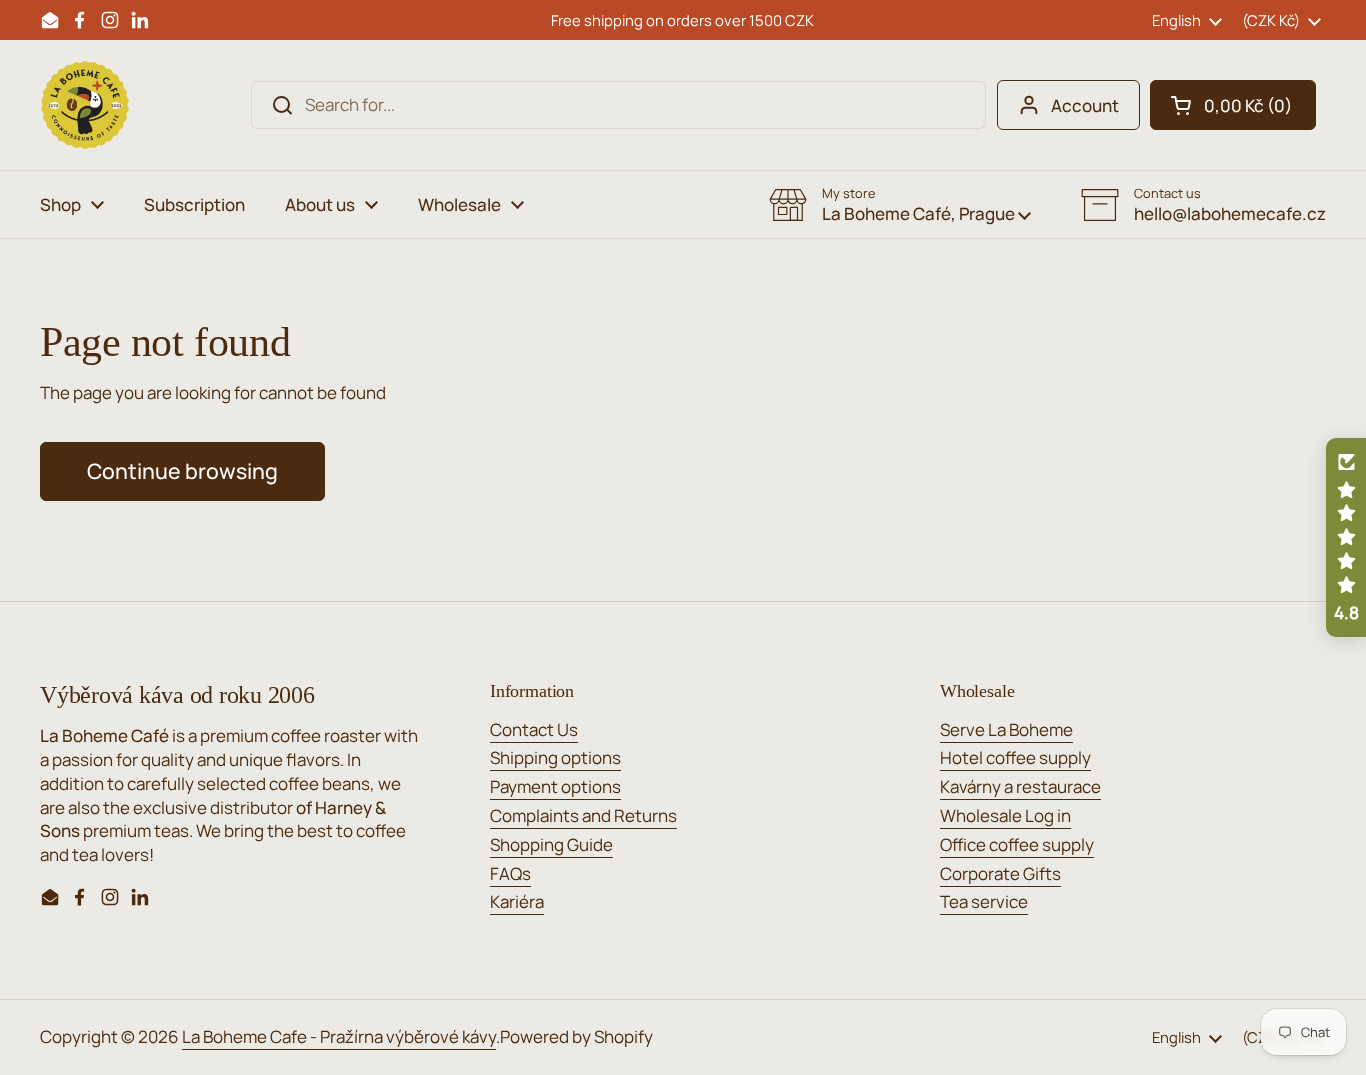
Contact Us (534, 729)
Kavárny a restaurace (1020, 786)
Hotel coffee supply (1015, 757)
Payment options (555, 786)
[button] (1233, 105)
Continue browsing (182, 470)
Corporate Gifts (1000, 873)
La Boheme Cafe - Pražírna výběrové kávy (339, 1036)
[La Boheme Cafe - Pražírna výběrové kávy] (85, 105)
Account (1085, 105)
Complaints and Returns (583, 815)
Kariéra (517, 901)
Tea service (984, 901)
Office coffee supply (1017, 844)
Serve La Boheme (1006, 729)
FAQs (510, 873)
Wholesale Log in (1005, 815)
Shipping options (555, 757)
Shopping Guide (551, 844)
